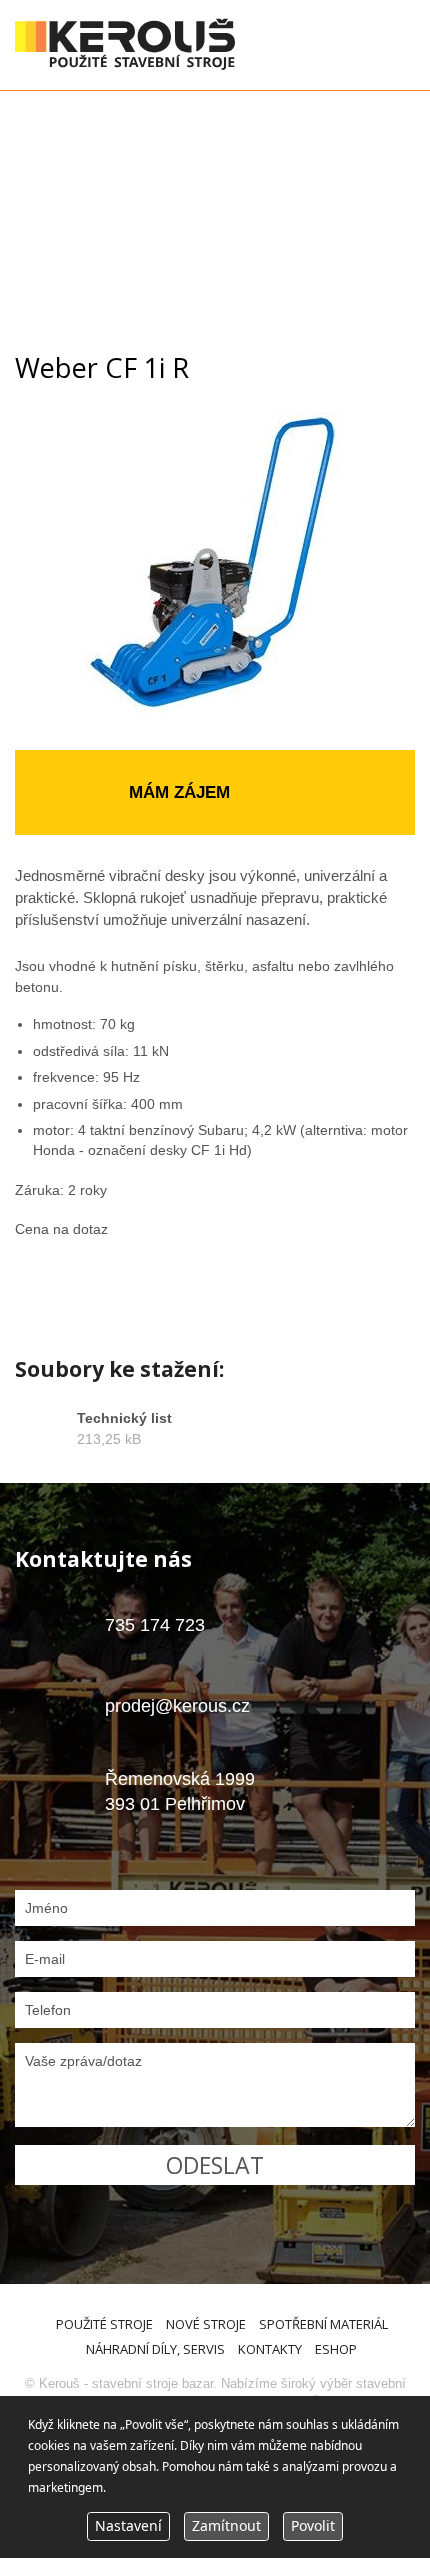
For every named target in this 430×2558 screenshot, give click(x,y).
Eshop (336, 2349)
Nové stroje (206, 2324)
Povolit (313, 2525)
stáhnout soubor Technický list (215, 1439)
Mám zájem (179, 792)
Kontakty (270, 2349)
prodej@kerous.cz (177, 1706)
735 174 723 (155, 1625)
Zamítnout (226, 2525)
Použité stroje (104, 2324)
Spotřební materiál (323, 2324)
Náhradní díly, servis (155, 2349)
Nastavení (128, 2525)
